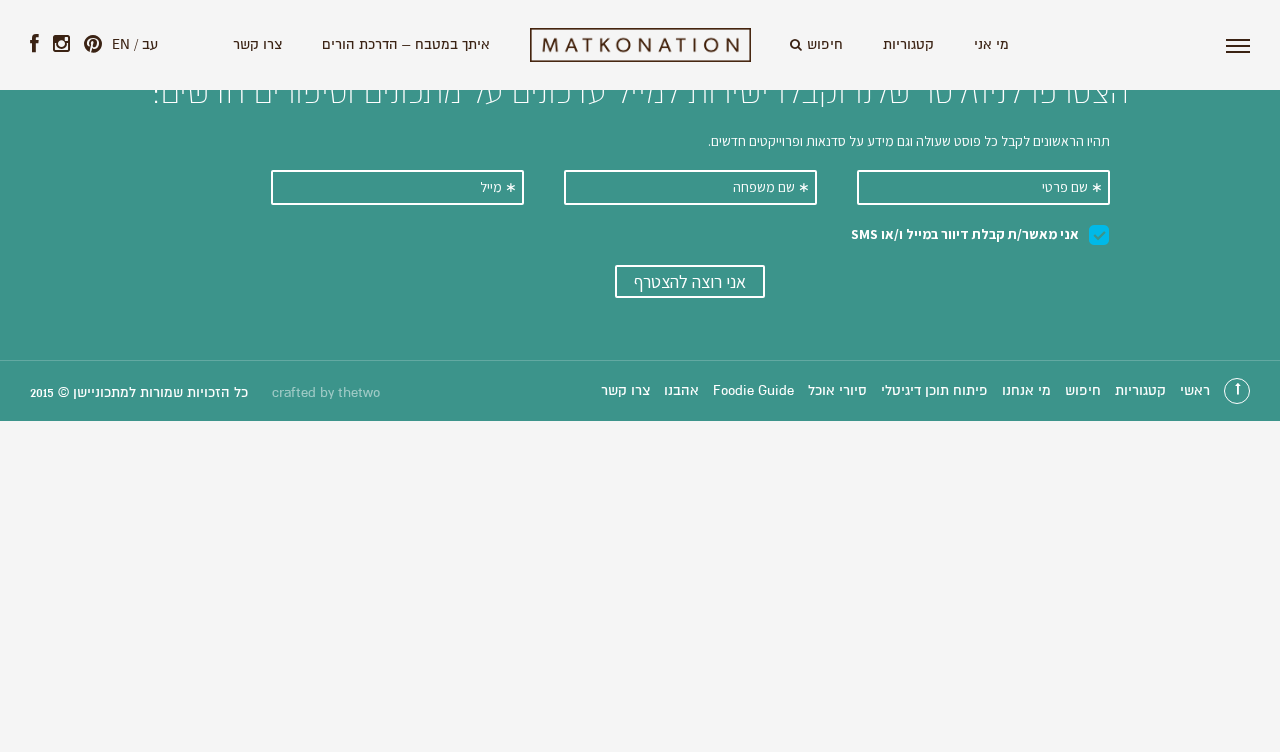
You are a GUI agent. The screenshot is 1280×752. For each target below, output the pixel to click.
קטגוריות (908, 45)
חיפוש (825, 45)
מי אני (991, 45)
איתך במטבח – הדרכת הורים (406, 45)
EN (121, 45)
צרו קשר (257, 45)
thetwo (359, 393)
